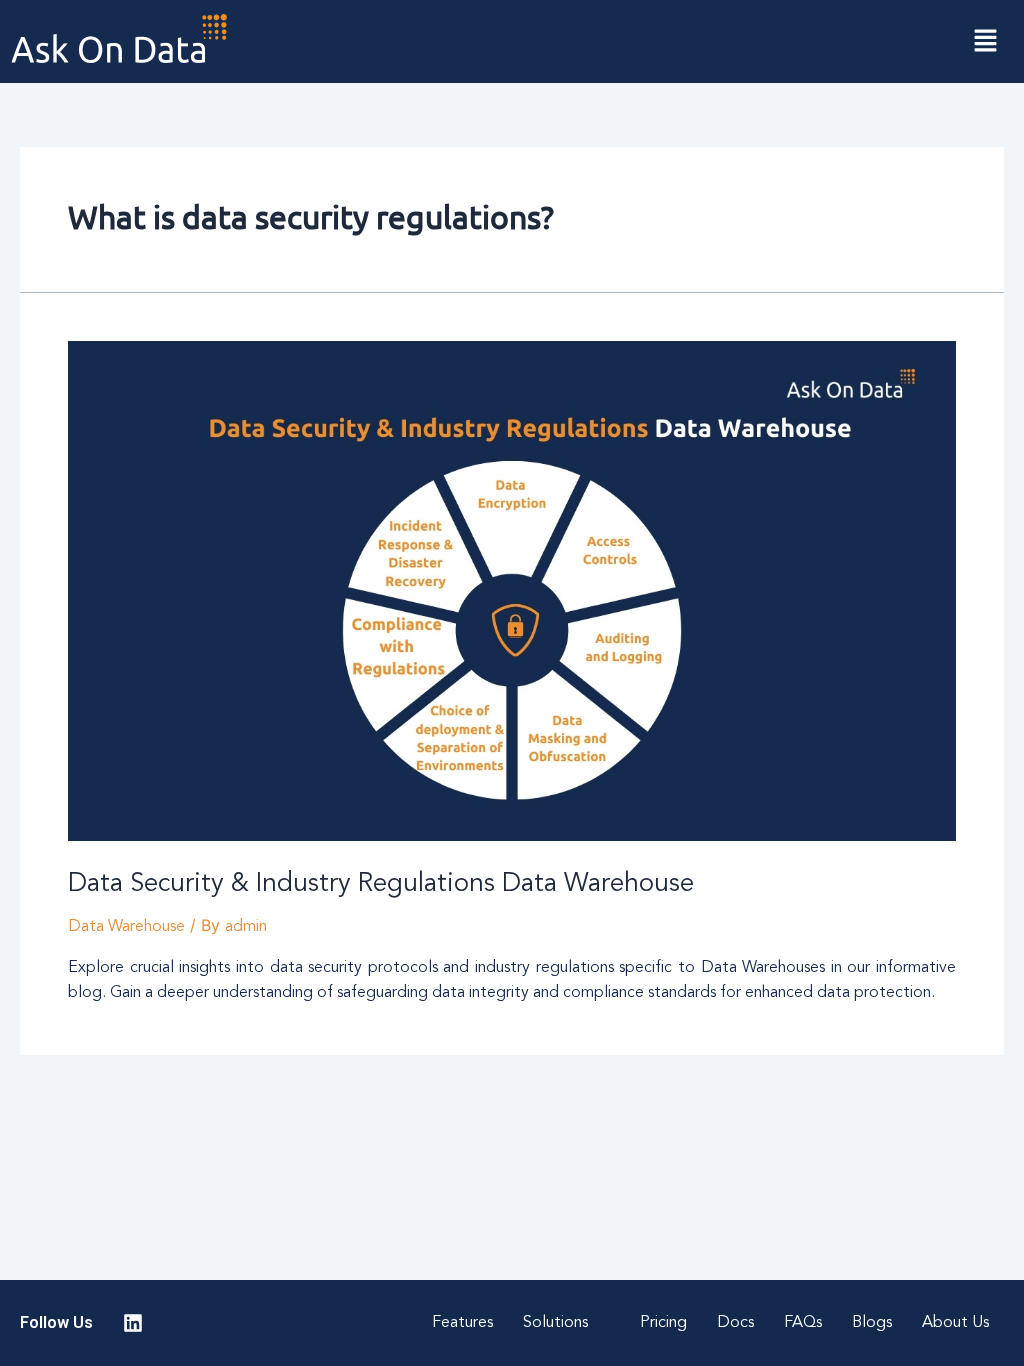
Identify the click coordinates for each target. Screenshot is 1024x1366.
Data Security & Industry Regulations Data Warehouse (381, 884)
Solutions (555, 1323)
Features (462, 1323)
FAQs (803, 1323)
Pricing (663, 1323)
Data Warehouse (126, 927)
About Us (955, 1323)
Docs (735, 1323)
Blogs (872, 1323)
